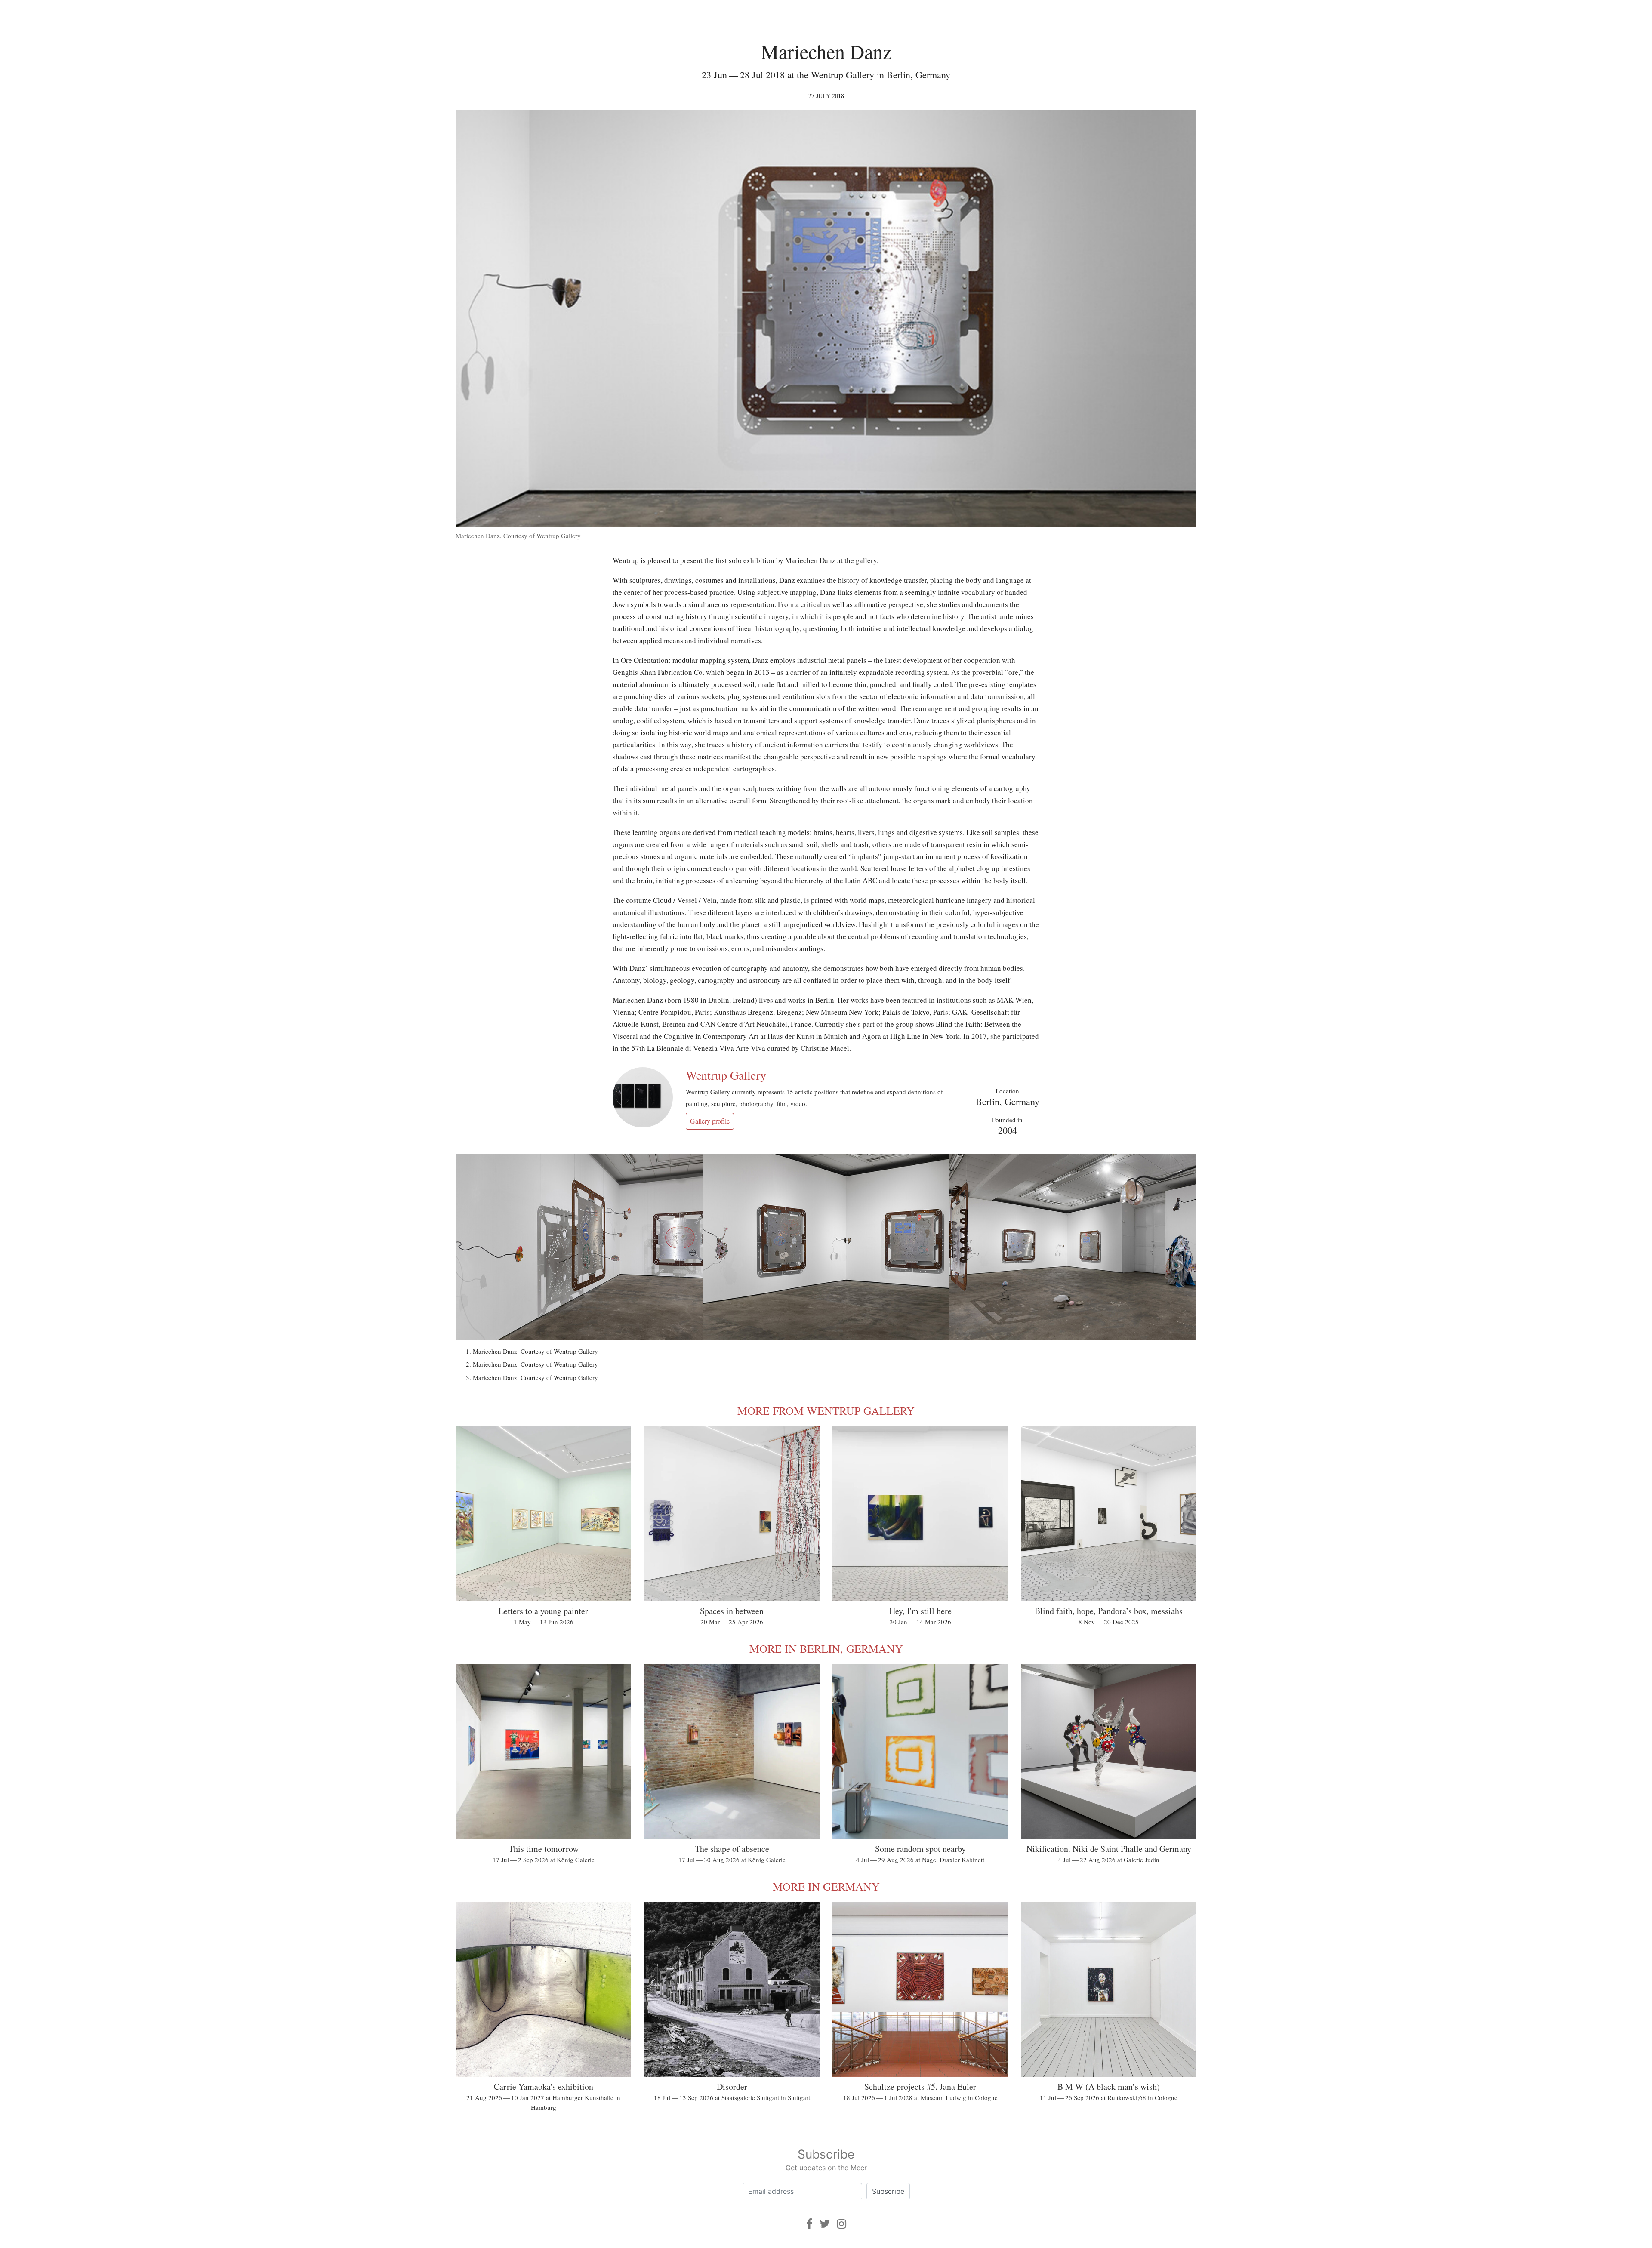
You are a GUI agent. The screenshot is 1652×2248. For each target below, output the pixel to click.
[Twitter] (825, 2224)
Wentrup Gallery (726, 1075)
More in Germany (826, 1886)
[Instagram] (841, 2224)
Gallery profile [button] (710, 1121)
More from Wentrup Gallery (826, 1410)
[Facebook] (809, 2224)
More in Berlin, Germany (826, 1648)
